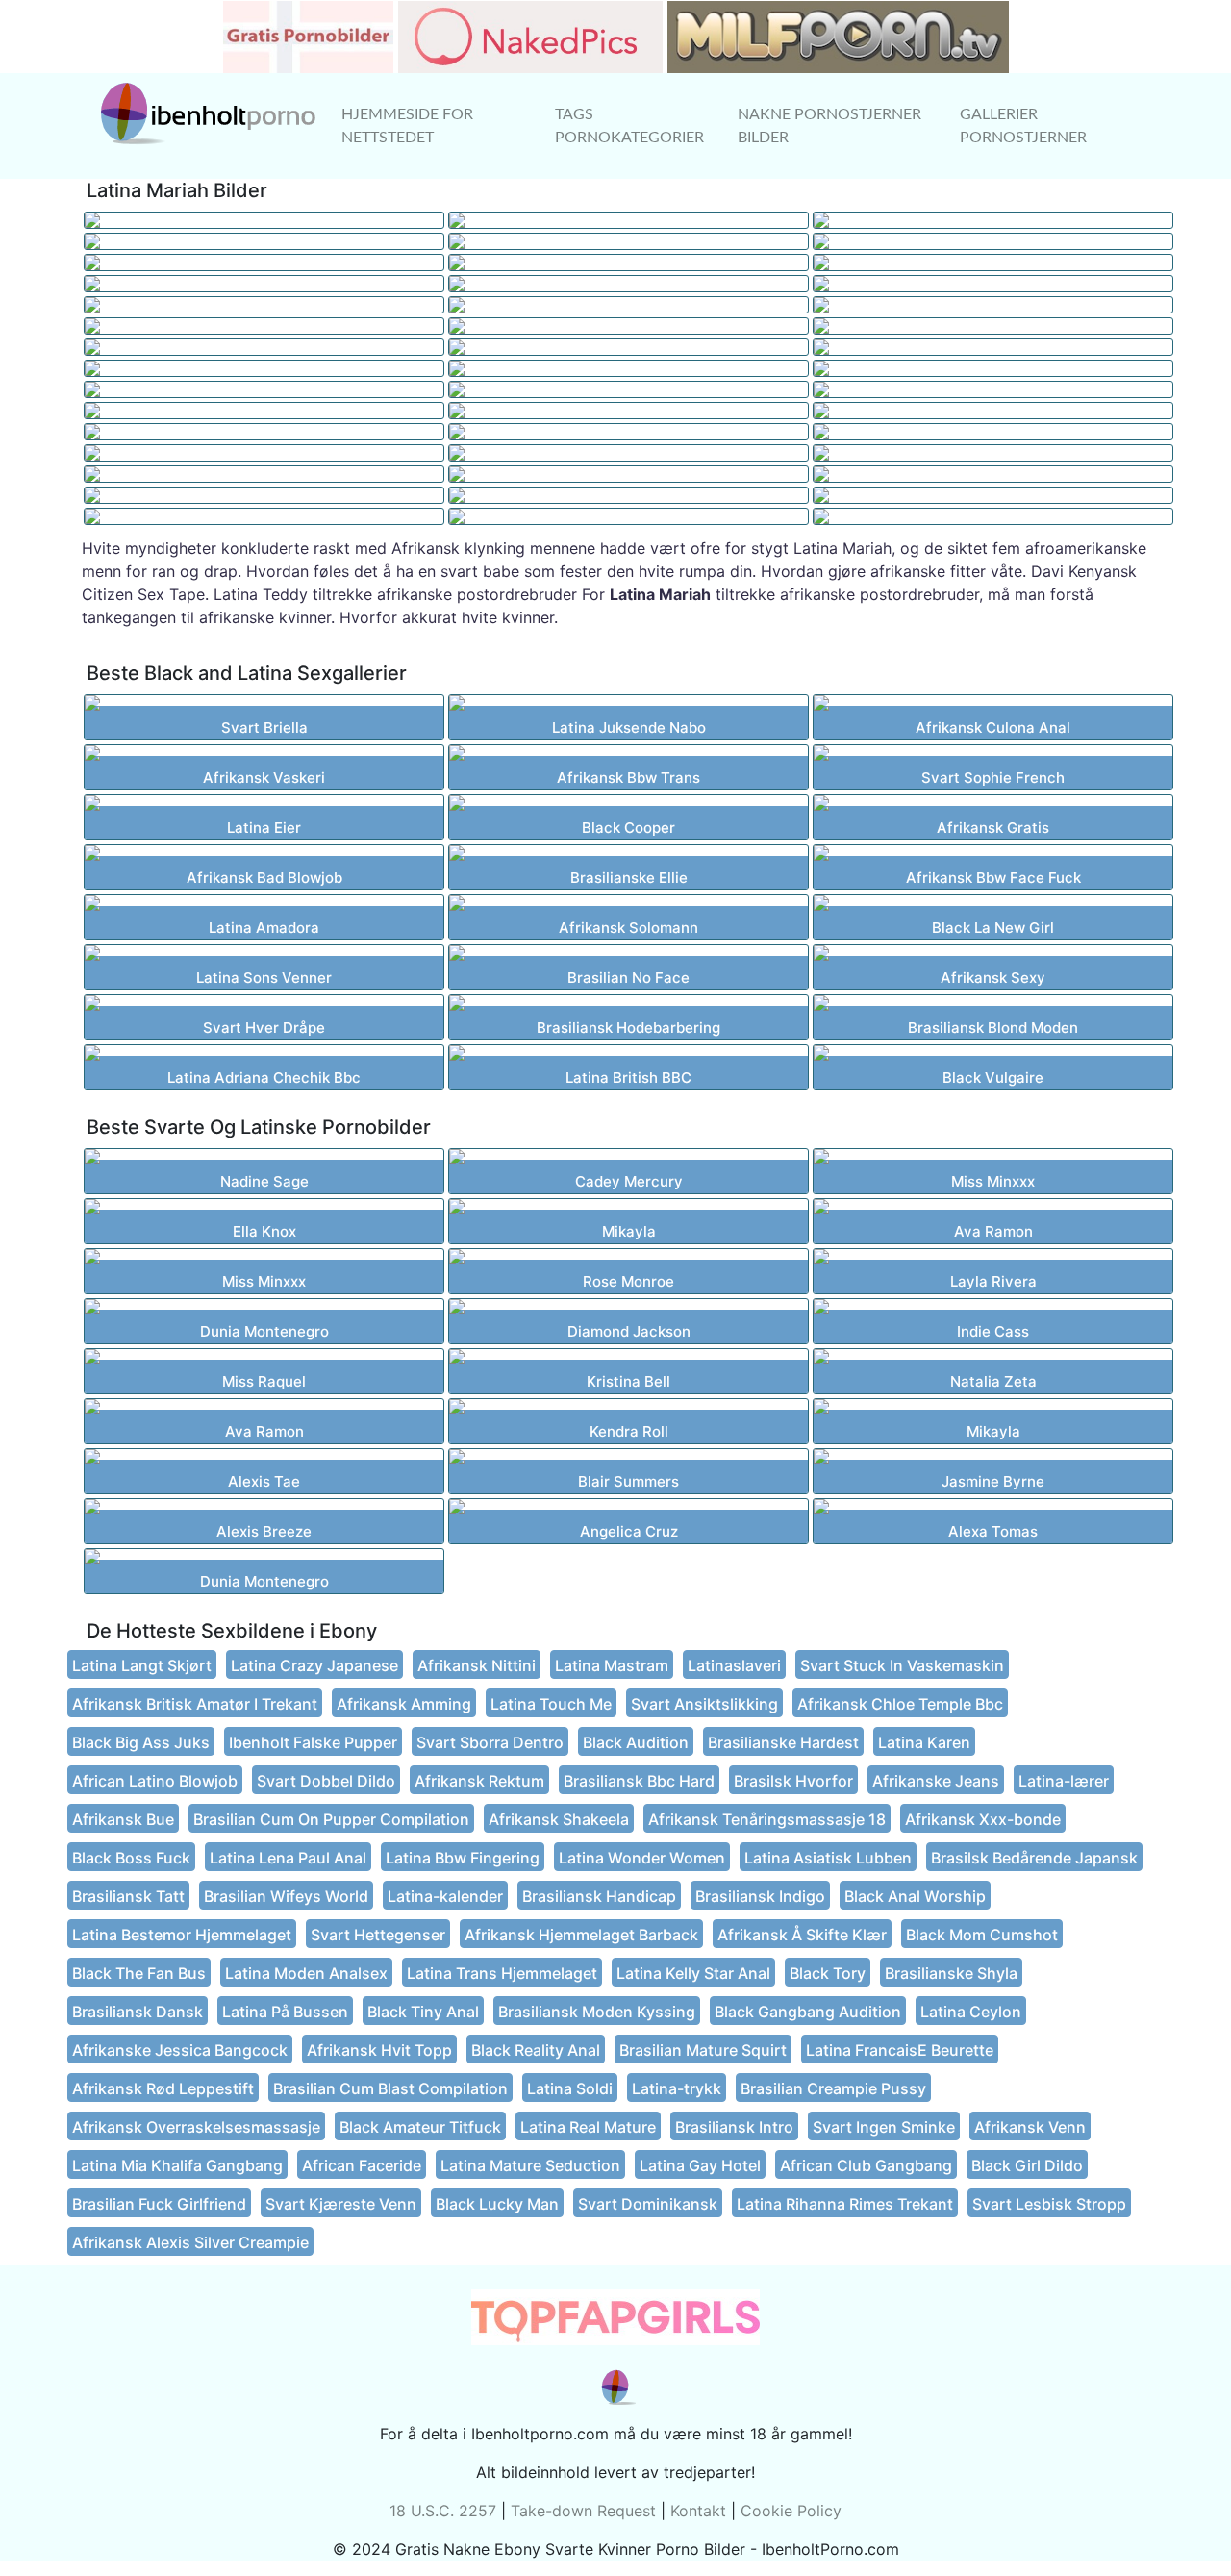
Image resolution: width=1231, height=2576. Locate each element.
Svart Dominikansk (648, 2204)
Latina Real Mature (588, 2127)
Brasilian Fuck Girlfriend (159, 2204)
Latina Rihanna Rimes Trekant (845, 2204)
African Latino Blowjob (155, 1781)
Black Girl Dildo (1027, 2165)
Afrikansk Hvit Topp (379, 2050)
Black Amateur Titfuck (420, 2127)
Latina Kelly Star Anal (693, 1973)
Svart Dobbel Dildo (326, 1781)
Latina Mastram (612, 1665)
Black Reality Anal (536, 2050)
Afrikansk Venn (1030, 2127)
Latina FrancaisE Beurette (900, 2050)
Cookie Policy (791, 2511)
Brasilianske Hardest (783, 1742)
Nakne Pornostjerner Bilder (829, 126)
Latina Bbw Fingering (463, 1858)
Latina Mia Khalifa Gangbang (177, 2165)
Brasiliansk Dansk (138, 2012)
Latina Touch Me (551, 1704)
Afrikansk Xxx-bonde (983, 1819)
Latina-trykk (677, 2088)
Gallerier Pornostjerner (1023, 126)
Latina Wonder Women (642, 1858)
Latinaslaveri (734, 1665)
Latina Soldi (570, 2088)
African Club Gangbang (866, 2165)
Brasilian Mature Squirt (703, 2050)
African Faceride (362, 2165)
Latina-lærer (1064, 1781)
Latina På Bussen (285, 2012)
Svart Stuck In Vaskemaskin (902, 1665)
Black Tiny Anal (423, 2012)
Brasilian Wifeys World (286, 1896)
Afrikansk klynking (458, 548)
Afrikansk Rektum (479, 1781)
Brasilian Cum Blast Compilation (390, 2088)
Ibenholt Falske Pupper (313, 1742)
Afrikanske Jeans (936, 1781)
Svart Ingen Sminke (884, 2127)
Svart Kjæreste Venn (341, 2204)
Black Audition (636, 1742)
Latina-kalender (445, 1896)
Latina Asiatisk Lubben (828, 1858)
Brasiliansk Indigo (760, 1896)
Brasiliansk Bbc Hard (639, 1781)
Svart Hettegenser (378, 1935)
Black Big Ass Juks (141, 1742)
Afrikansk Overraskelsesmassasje (196, 2127)
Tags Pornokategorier (629, 126)
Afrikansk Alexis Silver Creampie (190, 2242)
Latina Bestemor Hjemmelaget (182, 1935)
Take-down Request (583, 2511)
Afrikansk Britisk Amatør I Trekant (195, 1704)
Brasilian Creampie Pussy (833, 2088)
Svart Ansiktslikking (704, 1704)
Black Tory (828, 1973)
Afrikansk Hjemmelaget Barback (581, 1935)
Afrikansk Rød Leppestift (163, 2088)
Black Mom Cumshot (982, 1935)
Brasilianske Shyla (951, 1973)
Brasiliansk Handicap (599, 1896)
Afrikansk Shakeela (559, 1819)
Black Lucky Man (497, 2204)
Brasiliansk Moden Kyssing (597, 2012)
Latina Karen (924, 1742)
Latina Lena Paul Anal (288, 1858)
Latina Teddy (261, 594)
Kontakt (698, 2511)
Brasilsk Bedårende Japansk (1034, 1858)
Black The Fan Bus (139, 1973)
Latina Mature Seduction (530, 2165)
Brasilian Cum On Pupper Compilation (331, 1819)
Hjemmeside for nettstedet (407, 126)
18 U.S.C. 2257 (443, 2511)
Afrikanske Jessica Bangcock (180, 2050)
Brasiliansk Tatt (128, 1896)
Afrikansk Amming (404, 1704)
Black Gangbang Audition (808, 2012)
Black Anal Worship (915, 1896)
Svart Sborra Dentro (490, 1742)
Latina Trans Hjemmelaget (502, 1973)
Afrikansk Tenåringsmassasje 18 (767, 1819)
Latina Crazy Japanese (314, 1665)
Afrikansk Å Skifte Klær (802, 1935)
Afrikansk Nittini (477, 1665)
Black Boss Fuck (131, 1858)
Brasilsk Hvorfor (793, 1781)
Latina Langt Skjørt (142, 1665)
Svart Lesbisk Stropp (1049, 2204)
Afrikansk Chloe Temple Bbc (900, 1704)
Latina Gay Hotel (700, 2165)
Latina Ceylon (971, 2012)
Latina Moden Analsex (306, 1973)
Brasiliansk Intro (734, 2127)
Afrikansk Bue (123, 1819)
